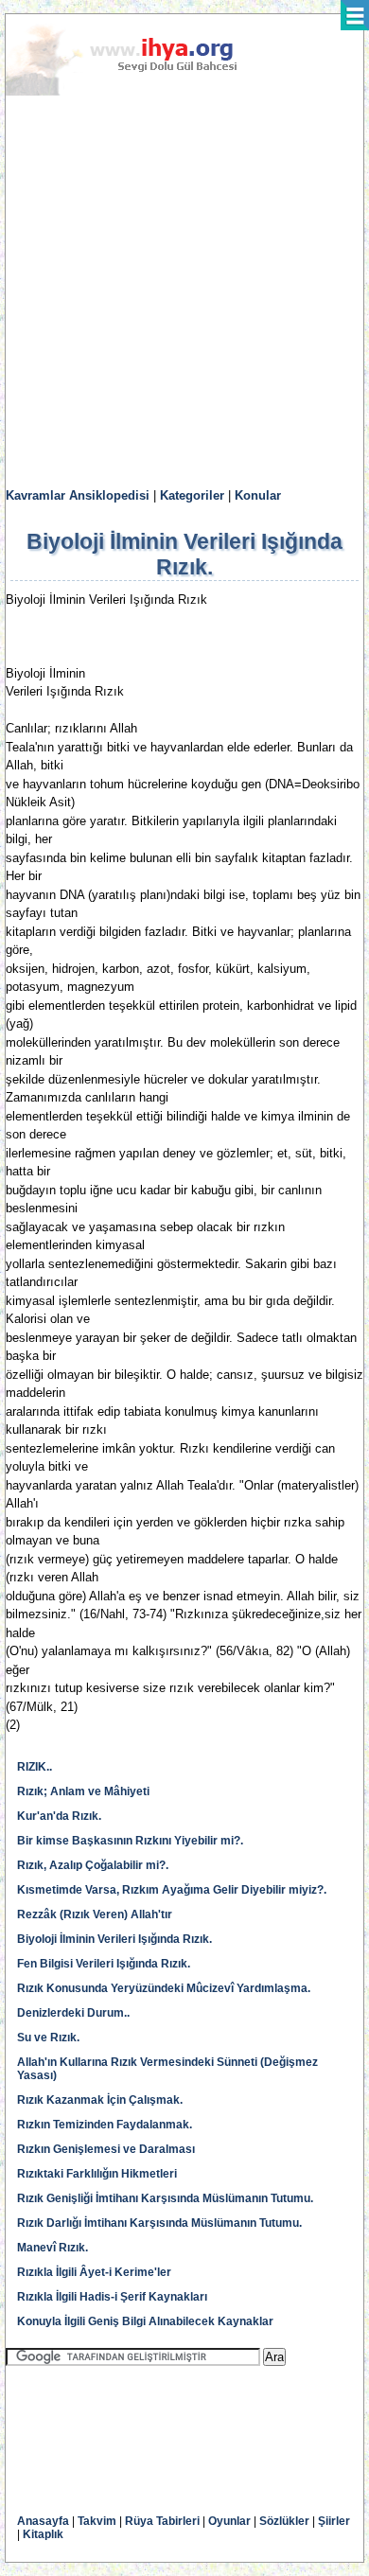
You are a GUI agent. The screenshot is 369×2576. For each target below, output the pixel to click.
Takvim (97, 2521)
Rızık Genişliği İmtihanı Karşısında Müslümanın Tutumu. (165, 2198)
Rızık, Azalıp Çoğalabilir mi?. (93, 1865)
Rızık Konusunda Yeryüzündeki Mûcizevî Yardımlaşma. (164, 1988)
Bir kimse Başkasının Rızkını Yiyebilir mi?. (130, 1841)
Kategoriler (192, 495)
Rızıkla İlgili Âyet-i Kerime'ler (94, 2272)
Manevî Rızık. (53, 2248)
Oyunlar (229, 2521)
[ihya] (139, 92)
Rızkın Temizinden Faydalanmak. (105, 2125)
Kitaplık (43, 2534)
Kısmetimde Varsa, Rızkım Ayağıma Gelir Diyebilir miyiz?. (172, 1890)
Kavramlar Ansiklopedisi (78, 495)
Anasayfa (43, 2521)
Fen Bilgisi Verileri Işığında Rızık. (104, 1964)
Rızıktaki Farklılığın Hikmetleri (97, 2174)
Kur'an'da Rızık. (59, 1816)
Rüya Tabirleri (162, 2521)
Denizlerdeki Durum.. (73, 2013)
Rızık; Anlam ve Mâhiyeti (83, 1791)
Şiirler (334, 2521)
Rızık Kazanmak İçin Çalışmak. (100, 2100)
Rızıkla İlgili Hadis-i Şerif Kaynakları (112, 2297)
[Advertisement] (184, 292)
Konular (258, 495)
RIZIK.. (35, 1767)
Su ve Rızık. (48, 2038)
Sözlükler (284, 2521)
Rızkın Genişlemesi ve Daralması (106, 2149)
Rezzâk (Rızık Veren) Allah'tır (95, 1914)
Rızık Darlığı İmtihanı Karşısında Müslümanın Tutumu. (159, 2223)
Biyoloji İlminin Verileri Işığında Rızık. (114, 1939)
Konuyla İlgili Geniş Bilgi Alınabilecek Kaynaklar (145, 2321)
